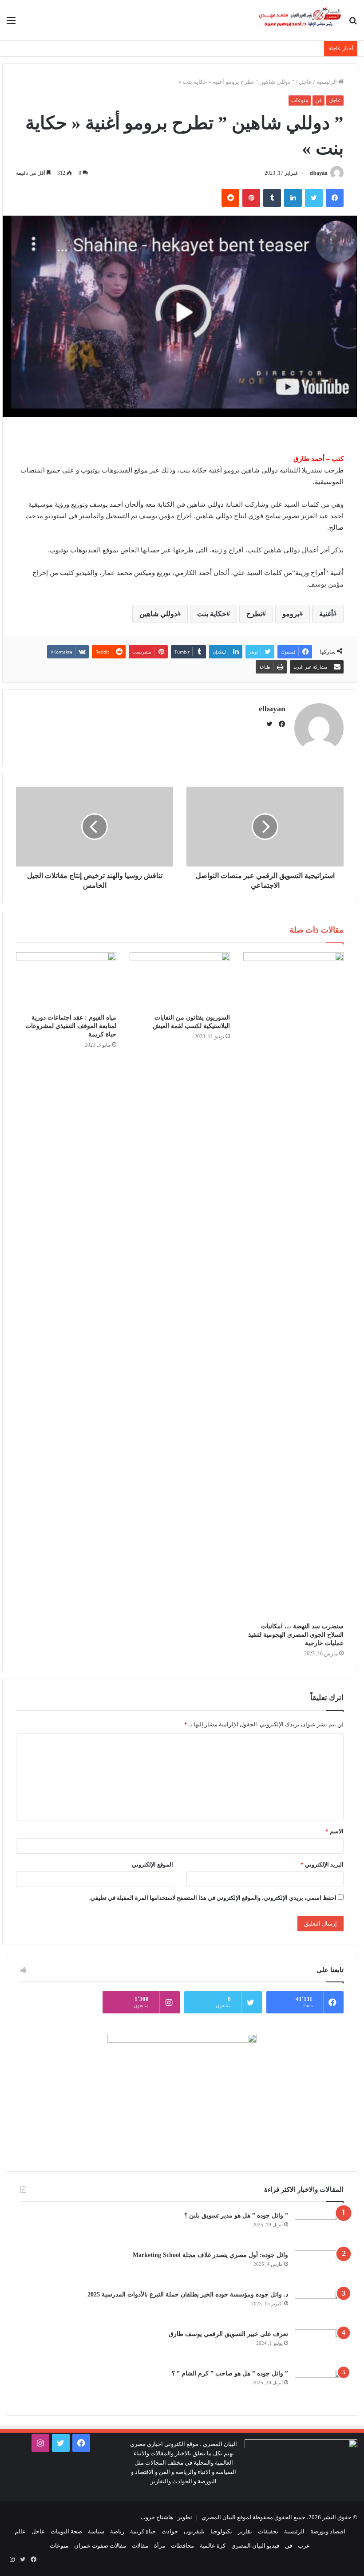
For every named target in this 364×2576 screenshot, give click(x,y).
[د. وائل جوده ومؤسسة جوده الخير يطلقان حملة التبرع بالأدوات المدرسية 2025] (319, 2306)
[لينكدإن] (293, 198)
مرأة (160, 2546)
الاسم (334, 1831)
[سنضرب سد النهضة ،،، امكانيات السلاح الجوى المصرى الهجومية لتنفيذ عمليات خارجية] (293, 1285)
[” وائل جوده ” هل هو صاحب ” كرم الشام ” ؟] (319, 2385)
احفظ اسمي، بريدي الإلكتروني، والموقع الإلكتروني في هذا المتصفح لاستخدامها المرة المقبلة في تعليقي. (213, 1898)
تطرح (254, 614)
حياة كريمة (143, 2531)
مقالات (140, 2546)
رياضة (117, 2531)
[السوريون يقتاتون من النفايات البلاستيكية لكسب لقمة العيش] (180, 980)
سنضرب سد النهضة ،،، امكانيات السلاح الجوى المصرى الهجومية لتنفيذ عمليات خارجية (296, 1635)
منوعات (300, 100)
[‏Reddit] (230, 198)
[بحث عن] (353, 24)
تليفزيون (194, 2531)
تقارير (245, 2531)
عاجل (305, 82)
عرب (304, 2546)
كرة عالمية (213, 2546)
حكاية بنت (212, 614)
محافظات (182, 2546)
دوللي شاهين (158, 614)
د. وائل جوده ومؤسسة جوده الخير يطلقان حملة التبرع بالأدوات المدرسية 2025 (188, 2294)
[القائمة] (11, 24)
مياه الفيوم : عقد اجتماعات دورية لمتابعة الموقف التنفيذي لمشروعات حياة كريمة (71, 1026)
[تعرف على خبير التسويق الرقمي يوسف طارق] (319, 2346)
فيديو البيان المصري (255, 2546)
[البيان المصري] (300, 20)
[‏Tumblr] (272, 198)
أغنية (326, 614)
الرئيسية (327, 82)
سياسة (96, 2531)
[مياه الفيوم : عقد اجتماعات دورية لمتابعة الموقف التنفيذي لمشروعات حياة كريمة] (66, 980)
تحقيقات (268, 2531)
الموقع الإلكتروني (152, 1865)
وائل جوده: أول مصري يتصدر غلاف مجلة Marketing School (210, 2255)
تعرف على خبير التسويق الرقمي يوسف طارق (228, 2334)
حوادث (170, 2531)
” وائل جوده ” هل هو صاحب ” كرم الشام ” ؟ (230, 2373)
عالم (20, 2531)
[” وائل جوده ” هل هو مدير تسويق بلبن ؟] (319, 2227)
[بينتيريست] (251, 198)
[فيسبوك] (335, 198)
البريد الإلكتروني (322, 1865)
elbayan (319, 173)
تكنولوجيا (221, 2531)
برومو (291, 614)
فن (318, 100)
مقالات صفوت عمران (100, 2546)
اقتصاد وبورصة (328, 2531)
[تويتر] (314, 198)
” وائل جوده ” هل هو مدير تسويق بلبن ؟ (236, 2216)
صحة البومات (66, 2531)
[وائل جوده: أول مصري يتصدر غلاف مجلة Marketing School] (319, 2267)
